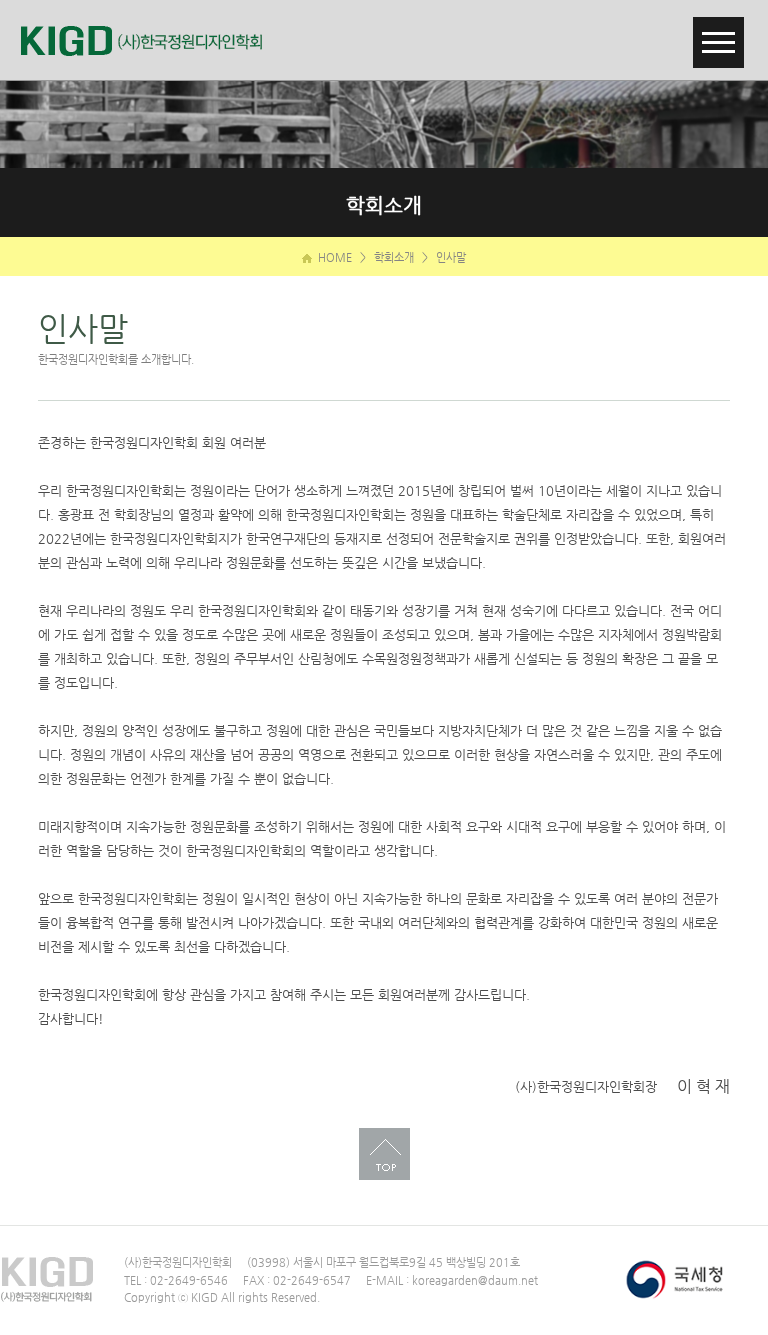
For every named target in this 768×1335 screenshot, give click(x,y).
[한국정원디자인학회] (150, 40)
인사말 (451, 257)
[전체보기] (718, 29)
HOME (333, 257)
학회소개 (394, 257)
